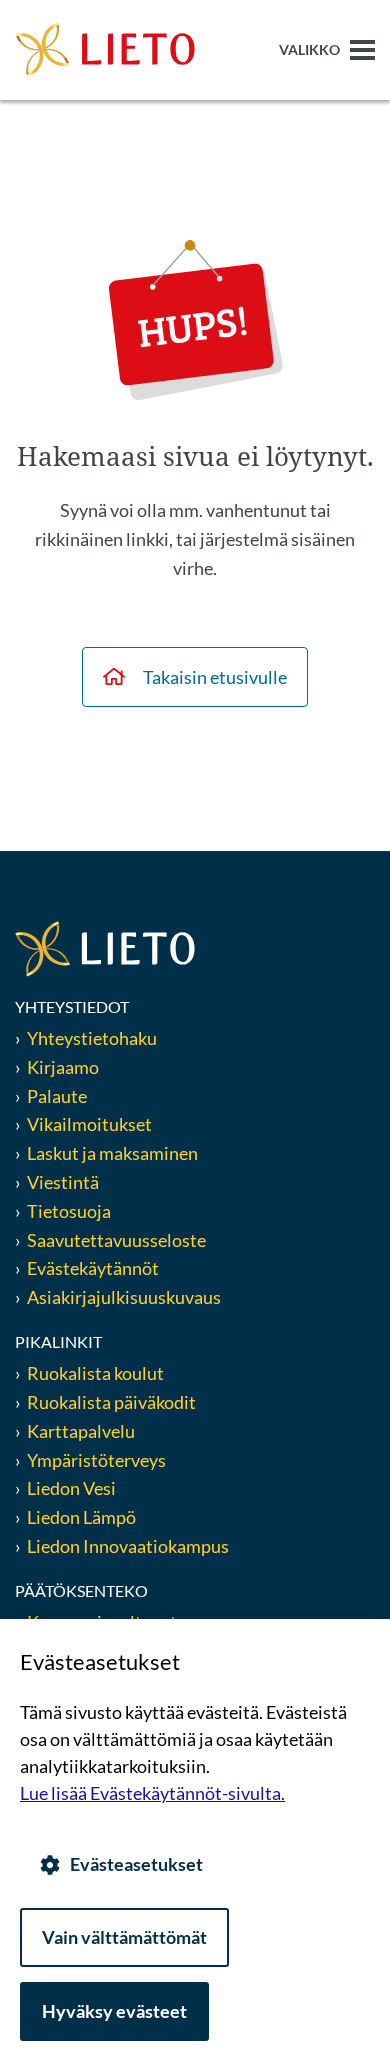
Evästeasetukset (136, 1864)
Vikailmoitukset (89, 1124)
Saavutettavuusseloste (116, 1240)
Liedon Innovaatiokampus (128, 1546)
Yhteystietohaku (92, 1038)
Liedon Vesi (73, 1488)
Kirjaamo (63, 1067)
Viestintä (63, 1182)
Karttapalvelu (81, 1431)
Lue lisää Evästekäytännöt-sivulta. (152, 1793)
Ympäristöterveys (96, 1460)
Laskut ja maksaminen (112, 1153)
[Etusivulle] (105, 48)
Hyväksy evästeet (114, 2011)
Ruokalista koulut (95, 1373)
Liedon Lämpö (81, 1517)
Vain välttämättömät (124, 1937)
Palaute (57, 1096)
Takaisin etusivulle (215, 677)
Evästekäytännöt (93, 1268)
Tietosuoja (69, 1211)
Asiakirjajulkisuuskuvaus (124, 1297)
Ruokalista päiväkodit (111, 1402)
